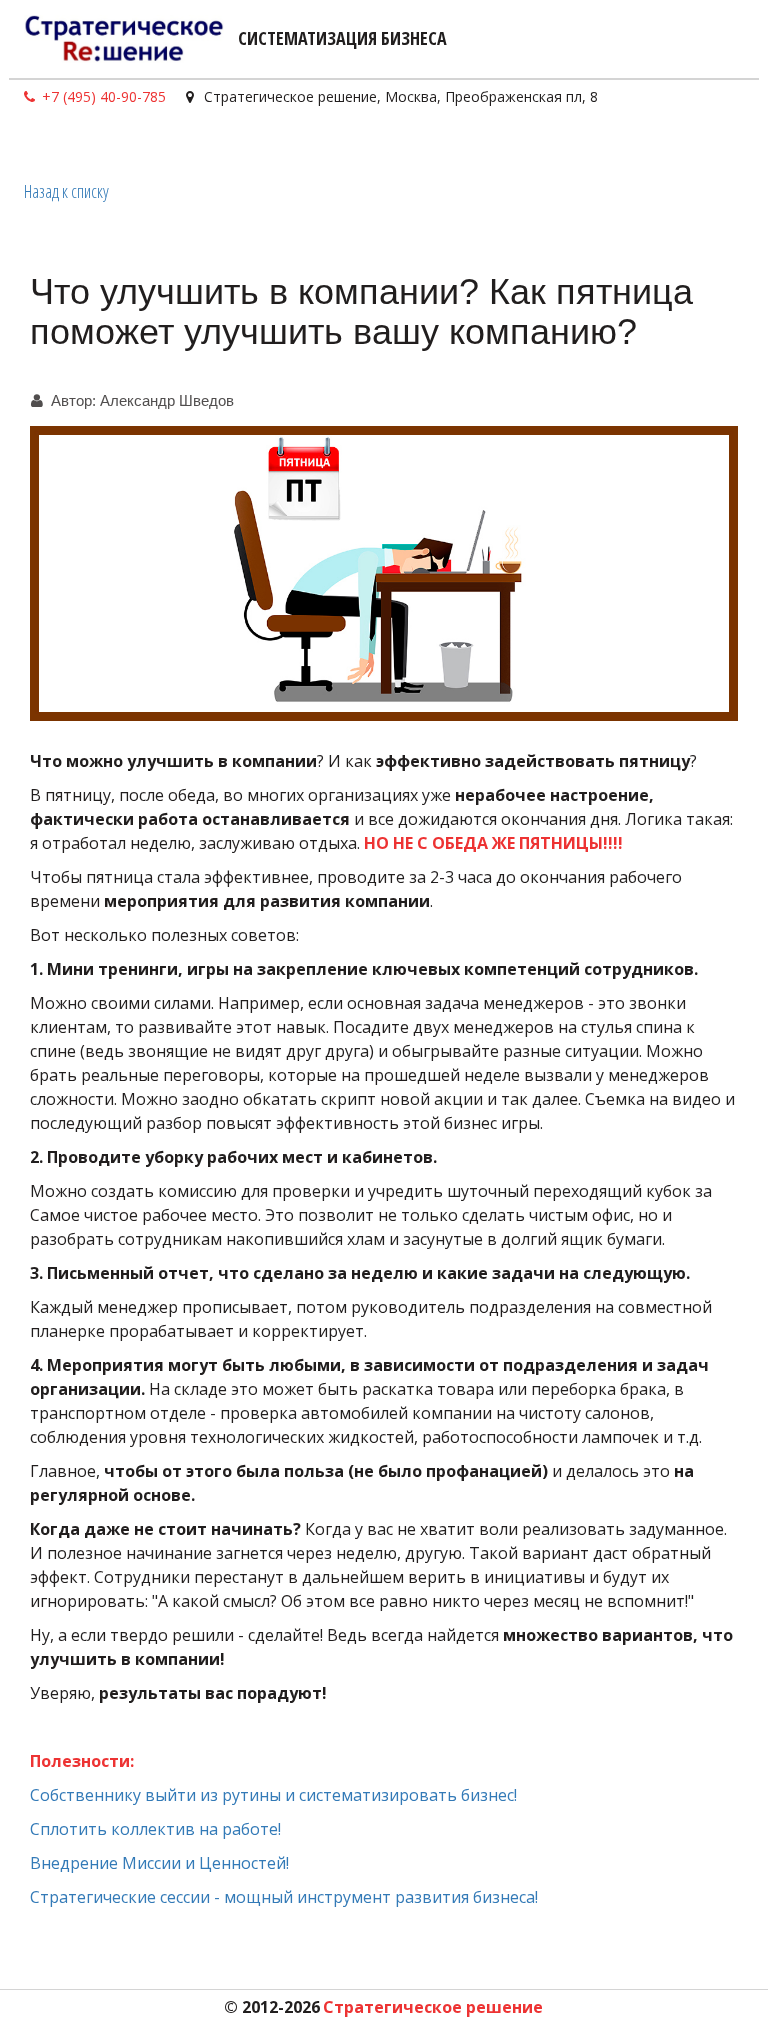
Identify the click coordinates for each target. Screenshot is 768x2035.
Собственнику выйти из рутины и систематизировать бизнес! (275, 1795)
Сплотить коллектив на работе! (157, 1829)
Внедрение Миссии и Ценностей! (159, 1863)
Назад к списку (66, 191)
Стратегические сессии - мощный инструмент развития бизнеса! (284, 1897)
